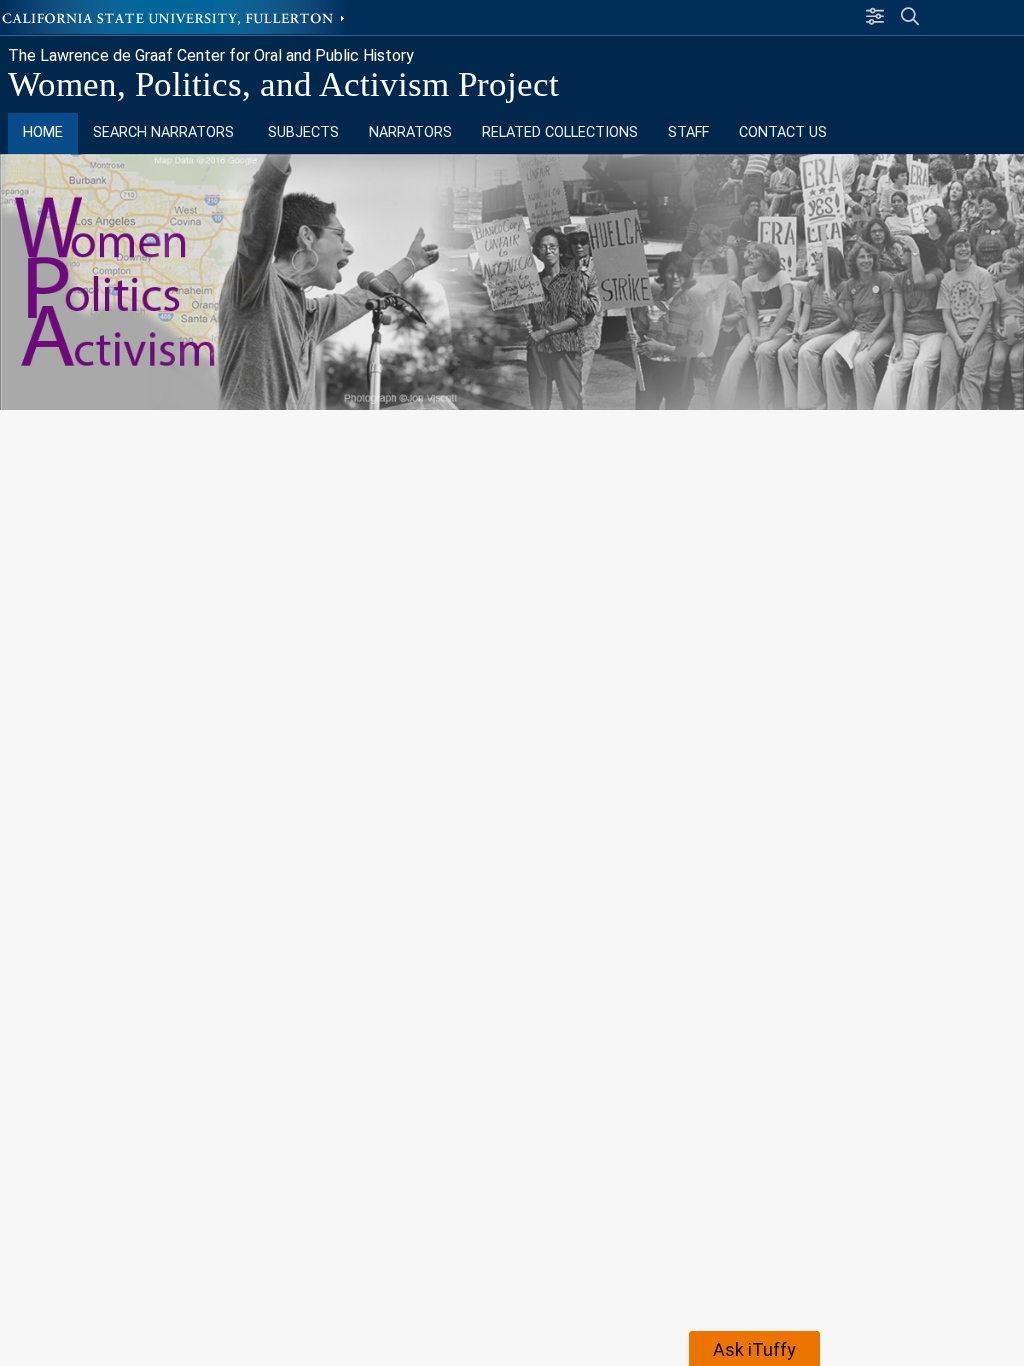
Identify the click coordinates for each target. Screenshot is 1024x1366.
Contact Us (783, 132)
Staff (688, 132)
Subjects (303, 132)
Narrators (410, 132)
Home (43, 132)
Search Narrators (165, 132)
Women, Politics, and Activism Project (283, 84)
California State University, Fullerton (175, 17)
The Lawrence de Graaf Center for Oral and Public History (211, 55)
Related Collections (560, 132)
